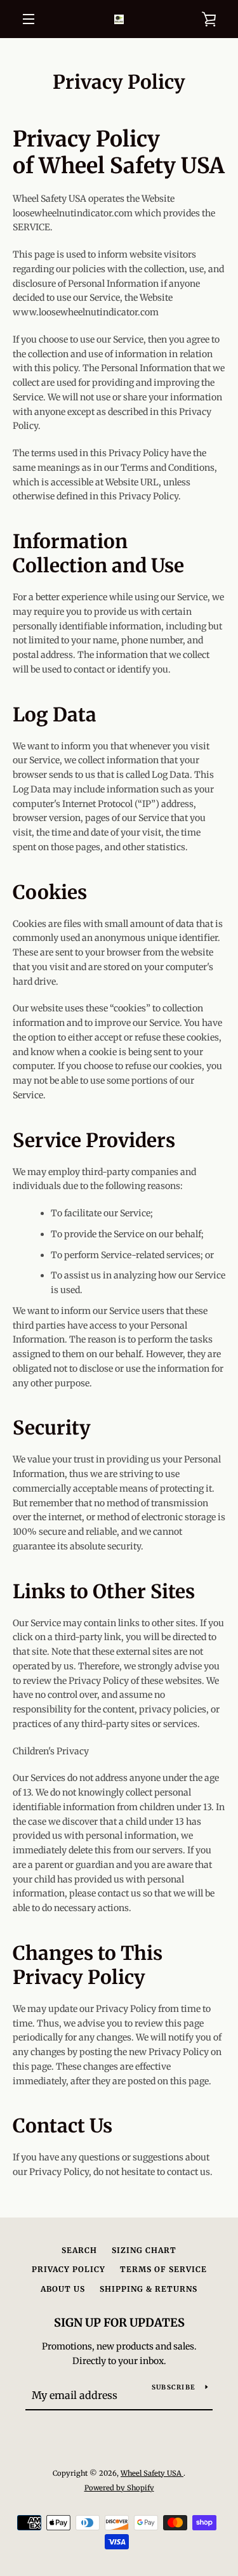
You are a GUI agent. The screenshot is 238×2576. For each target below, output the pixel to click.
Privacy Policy (69, 2269)
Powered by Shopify (119, 2488)
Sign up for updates (119, 2323)
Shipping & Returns (149, 2289)
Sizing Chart (144, 2250)
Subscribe (174, 2387)
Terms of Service (163, 2269)
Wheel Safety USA (152, 2473)
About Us (63, 2289)
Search (79, 2250)
